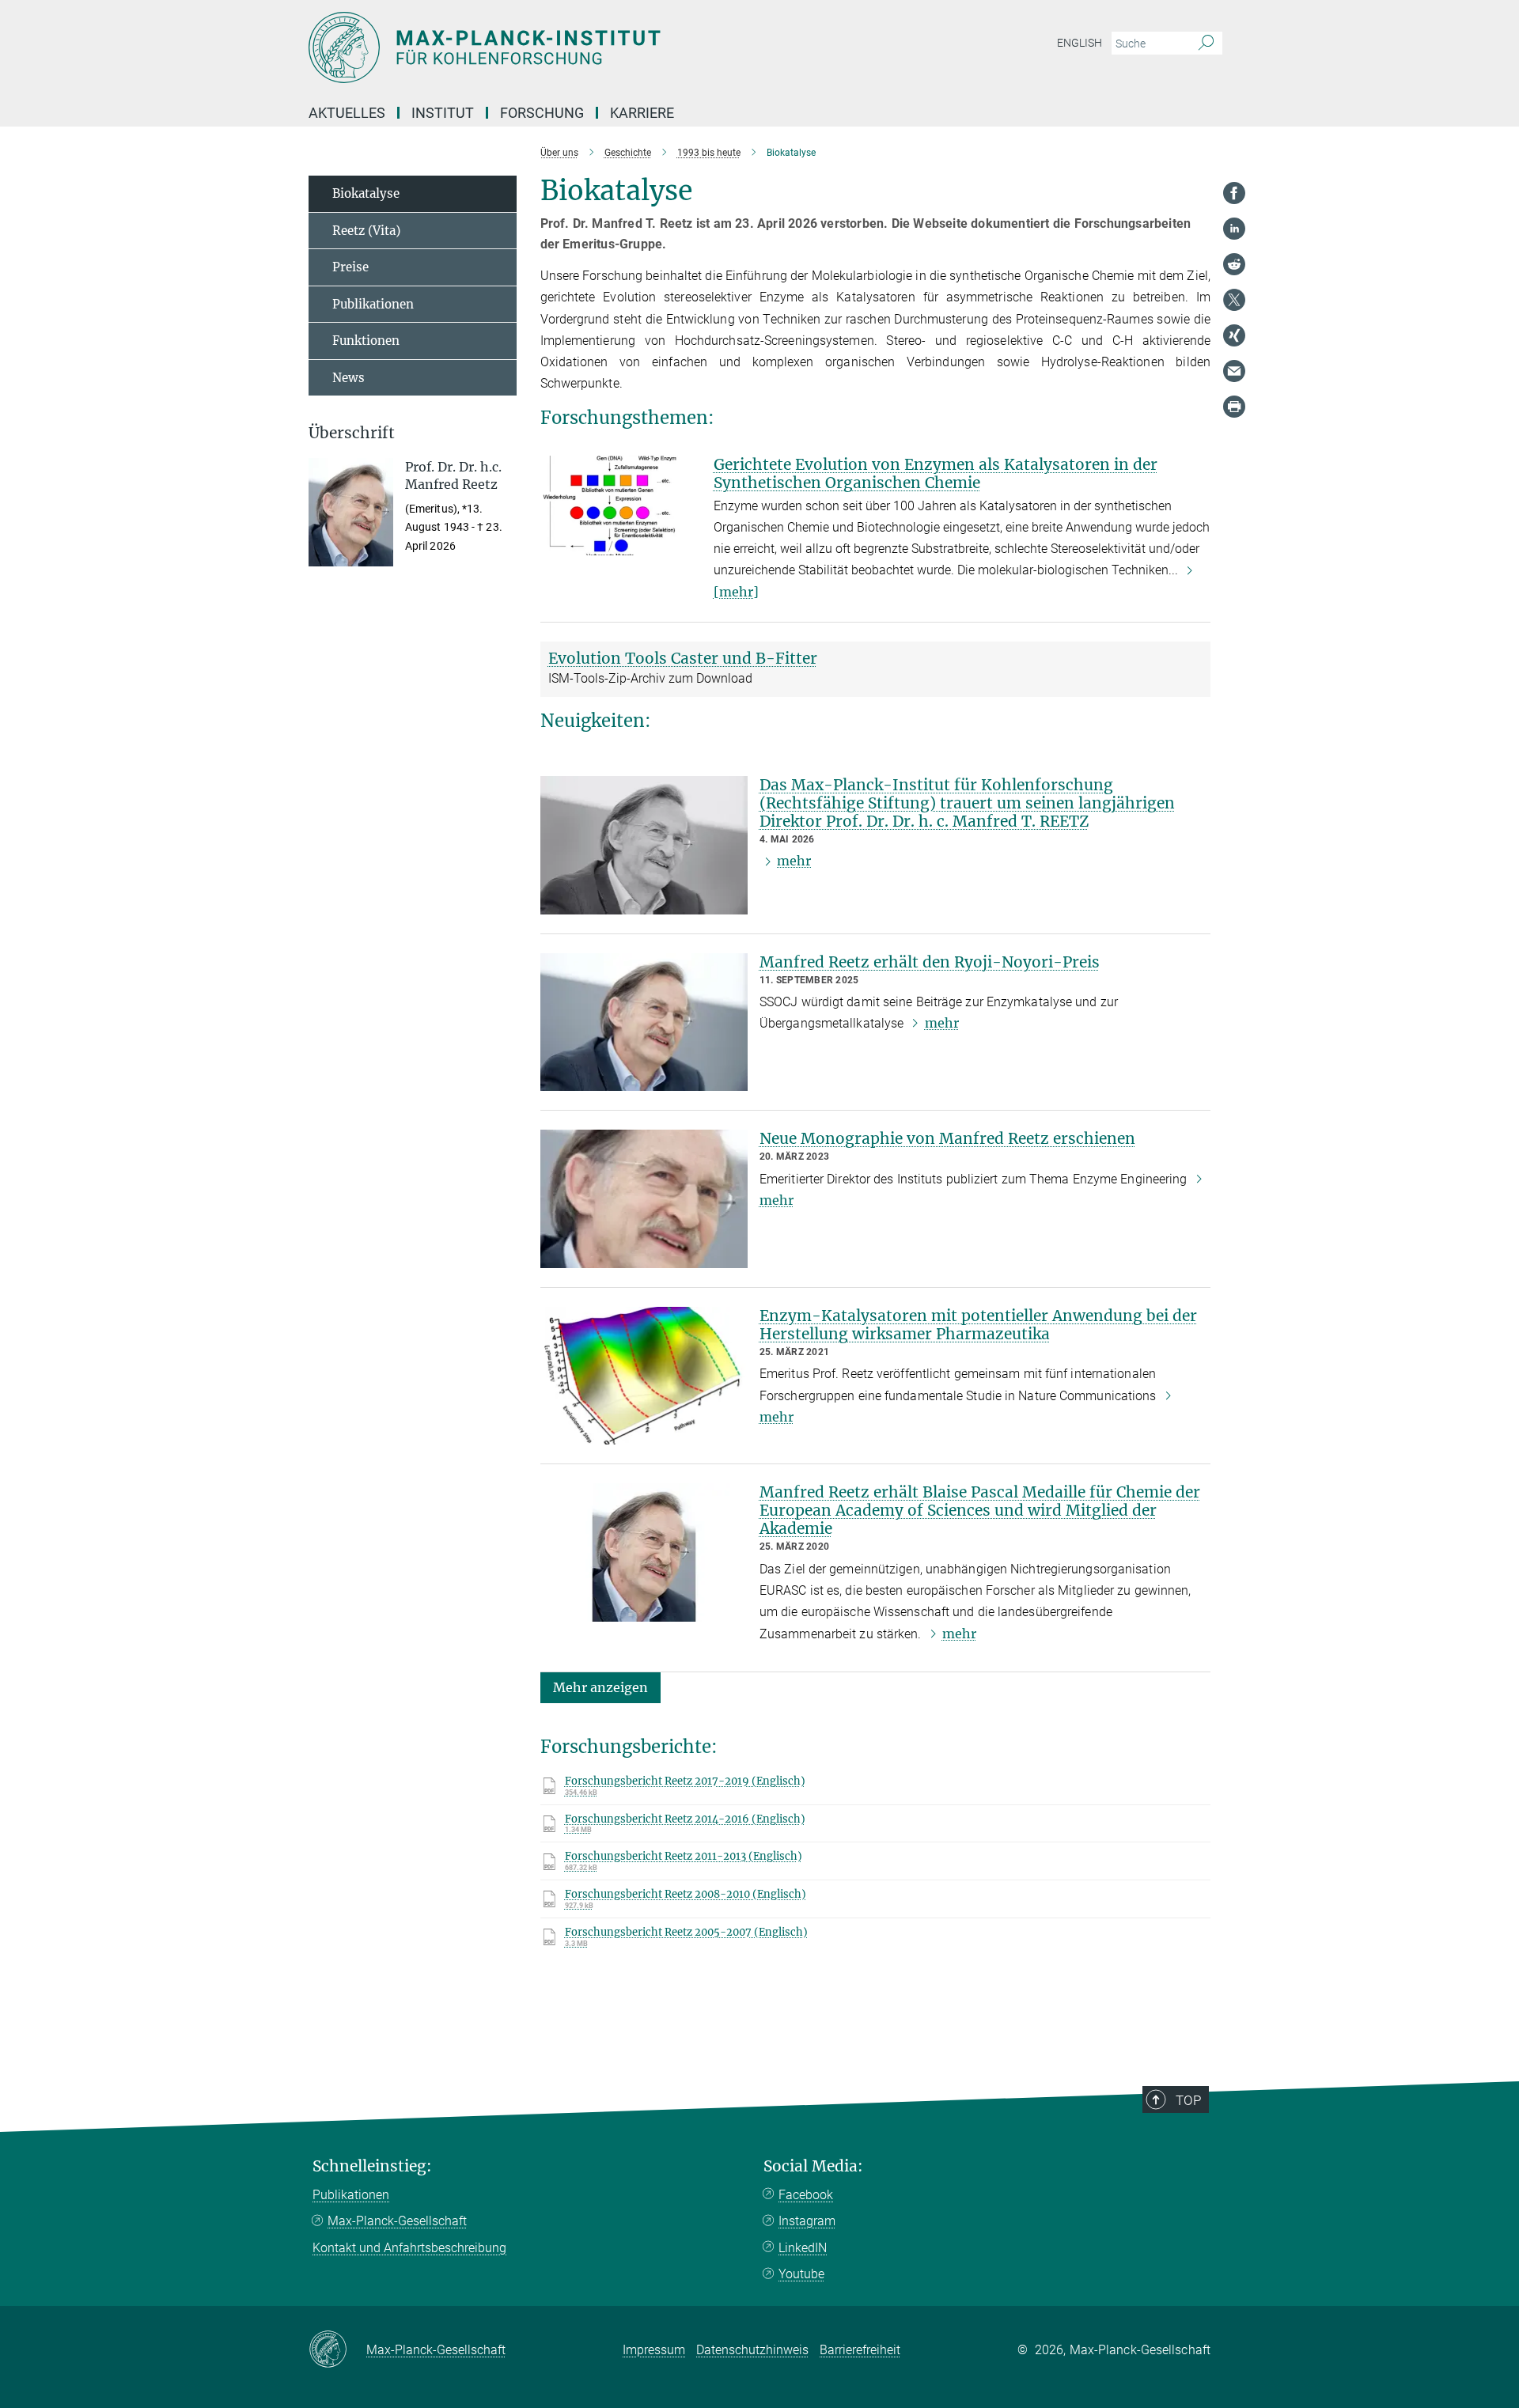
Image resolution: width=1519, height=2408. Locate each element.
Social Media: (813, 2166)
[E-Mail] (1234, 371)
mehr (794, 861)
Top (1188, 2100)
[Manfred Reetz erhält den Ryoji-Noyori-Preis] (644, 1022)
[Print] (1234, 407)
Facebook (806, 2195)
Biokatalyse (366, 193)
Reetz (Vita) (366, 231)
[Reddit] (1234, 264)
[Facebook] (1234, 193)
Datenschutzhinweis (752, 2350)
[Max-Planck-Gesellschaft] (337, 2350)
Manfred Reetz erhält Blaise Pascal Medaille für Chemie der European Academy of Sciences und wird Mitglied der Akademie (980, 1510)
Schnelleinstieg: (372, 2166)
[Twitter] (1234, 300)
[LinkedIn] (1234, 229)
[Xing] (1234, 335)
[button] (600, 1687)
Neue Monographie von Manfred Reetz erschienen (947, 1138)
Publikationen (373, 304)
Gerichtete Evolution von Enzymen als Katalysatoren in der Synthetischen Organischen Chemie (936, 473)
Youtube (801, 2274)
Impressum (654, 2350)
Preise (350, 267)
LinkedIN (803, 2248)
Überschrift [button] (352, 433)
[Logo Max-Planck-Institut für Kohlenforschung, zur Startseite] (605, 47)
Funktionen (366, 341)
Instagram (807, 2221)
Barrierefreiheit (860, 2350)
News (348, 378)
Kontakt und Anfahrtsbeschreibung (409, 2248)
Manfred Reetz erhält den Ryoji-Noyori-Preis (930, 962)
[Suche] (1206, 44)
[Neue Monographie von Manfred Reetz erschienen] (644, 1199)
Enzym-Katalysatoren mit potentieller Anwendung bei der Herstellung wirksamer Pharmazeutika (978, 1325)
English (1080, 43)
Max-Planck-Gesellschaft (397, 2221)
